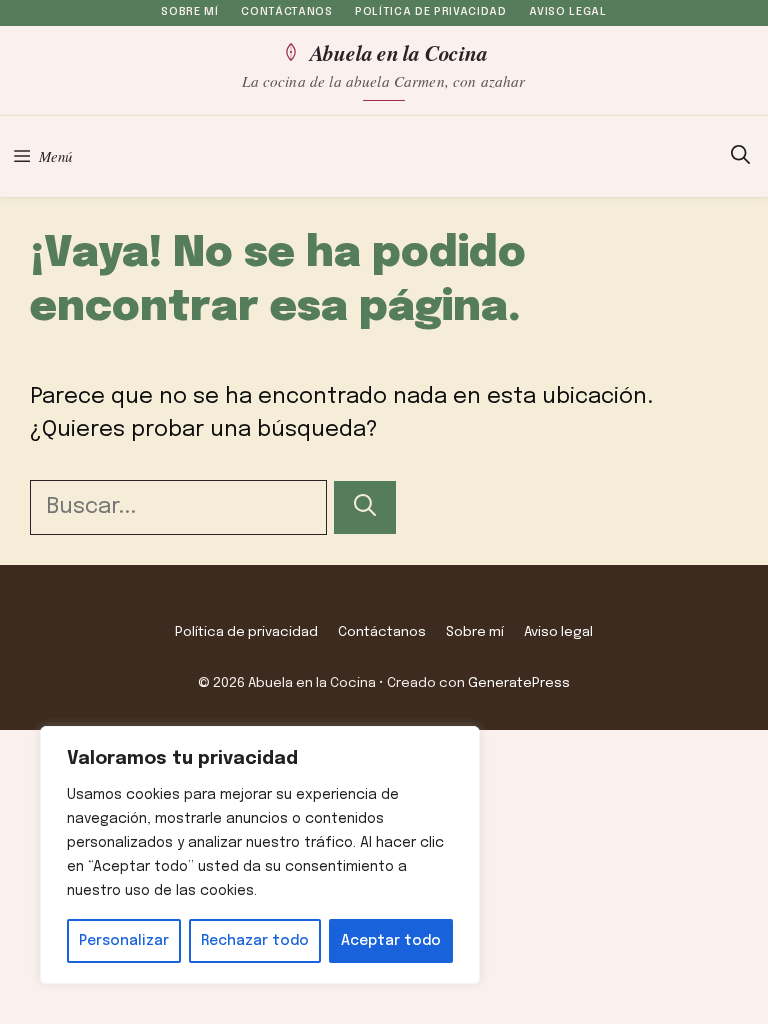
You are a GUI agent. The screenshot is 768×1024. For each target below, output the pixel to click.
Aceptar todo (391, 941)
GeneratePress (519, 683)
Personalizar (124, 941)
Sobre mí (189, 12)
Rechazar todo (255, 941)
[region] (260, 855)
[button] (740, 157)
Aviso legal (567, 12)
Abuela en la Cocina (398, 52)
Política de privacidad (431, 12)
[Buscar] (365, 507)
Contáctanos (286, 12)
